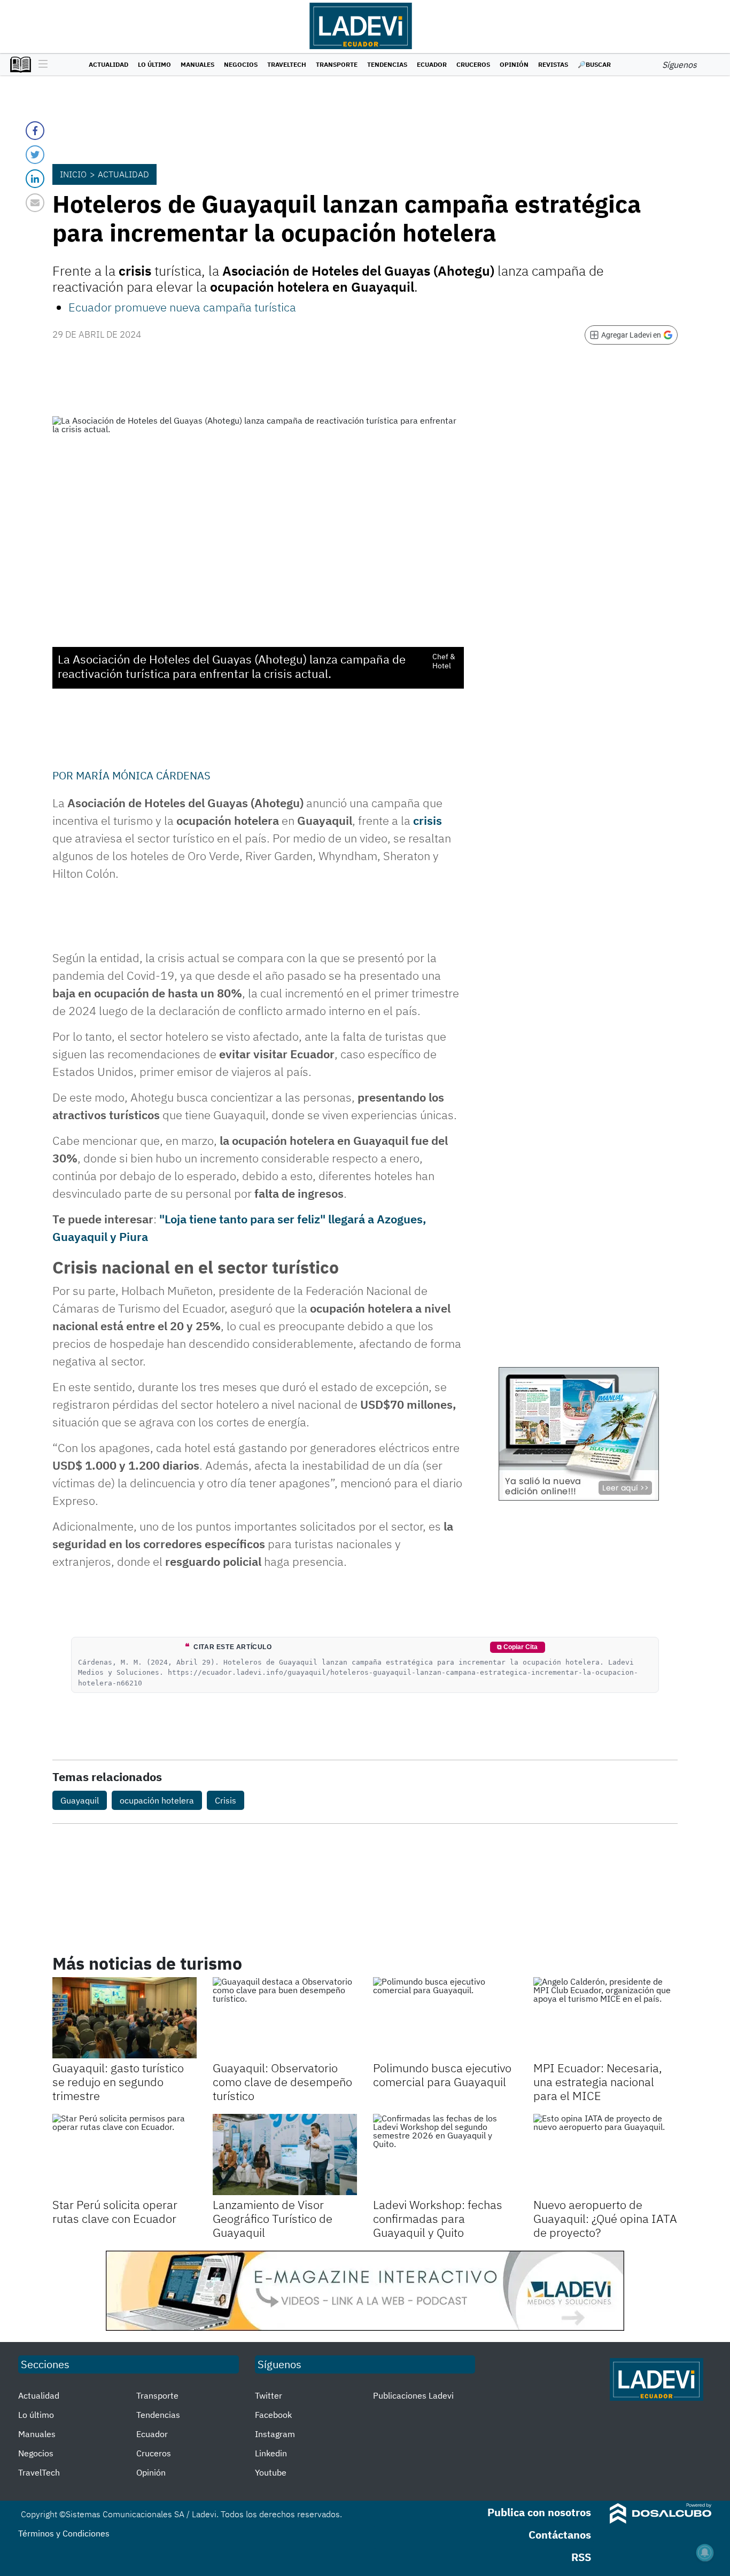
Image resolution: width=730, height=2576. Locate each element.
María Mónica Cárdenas (143, 775)
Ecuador (432, 64)
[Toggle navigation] (40, 65)
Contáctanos (560, 2535)
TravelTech (287, 64)
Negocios (241, 64)
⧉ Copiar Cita (517, 1647)
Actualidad (108, 64)
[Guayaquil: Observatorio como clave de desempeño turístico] (285, 2018)
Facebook (273, 2415)
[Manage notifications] (705, 2552)
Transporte (337, 64)
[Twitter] (35, 155)
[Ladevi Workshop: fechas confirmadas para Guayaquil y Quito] (445, 2155)
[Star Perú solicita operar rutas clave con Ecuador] (125, 2155)
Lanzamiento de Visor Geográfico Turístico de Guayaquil (273, 2219)
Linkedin (271, 2453)
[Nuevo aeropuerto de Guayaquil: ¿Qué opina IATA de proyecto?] (605, 2155)
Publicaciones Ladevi (413, 2395)
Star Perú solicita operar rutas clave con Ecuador (115, 2211)
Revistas (553, 64)
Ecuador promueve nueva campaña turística (182, 307)
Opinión (514, 64)
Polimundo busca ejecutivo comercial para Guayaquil (442, 2075)
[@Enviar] (35, 203)
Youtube (271, 2472)
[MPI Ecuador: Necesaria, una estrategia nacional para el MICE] (605, 2018)
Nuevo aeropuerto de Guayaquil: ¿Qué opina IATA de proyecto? (605, 2219)
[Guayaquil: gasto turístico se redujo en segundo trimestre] (125, 2018)
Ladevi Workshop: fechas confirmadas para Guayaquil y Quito (438, 2219)
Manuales (197, 64)
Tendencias (387, 64)
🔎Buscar (594, 64)
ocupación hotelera (157, 1800)
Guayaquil (80, 1800)
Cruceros (473, 64)
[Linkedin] (35, 179)
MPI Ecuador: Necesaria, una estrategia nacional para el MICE (598, 2082)
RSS (581, 2557)
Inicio (73, 174)
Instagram (275, 2434)
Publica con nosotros (539, 2512)
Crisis (226, 1800)
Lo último (154, 64)
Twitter (269, 2395)
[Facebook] (35, 131)
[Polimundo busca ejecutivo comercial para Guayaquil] (445, 2018)
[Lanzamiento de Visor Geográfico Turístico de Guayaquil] (285, 2155)
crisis (428, 820)
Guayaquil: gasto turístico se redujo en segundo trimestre (118, 2082)
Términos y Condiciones (64, 2533)
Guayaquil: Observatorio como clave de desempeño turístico (282, 2082)
